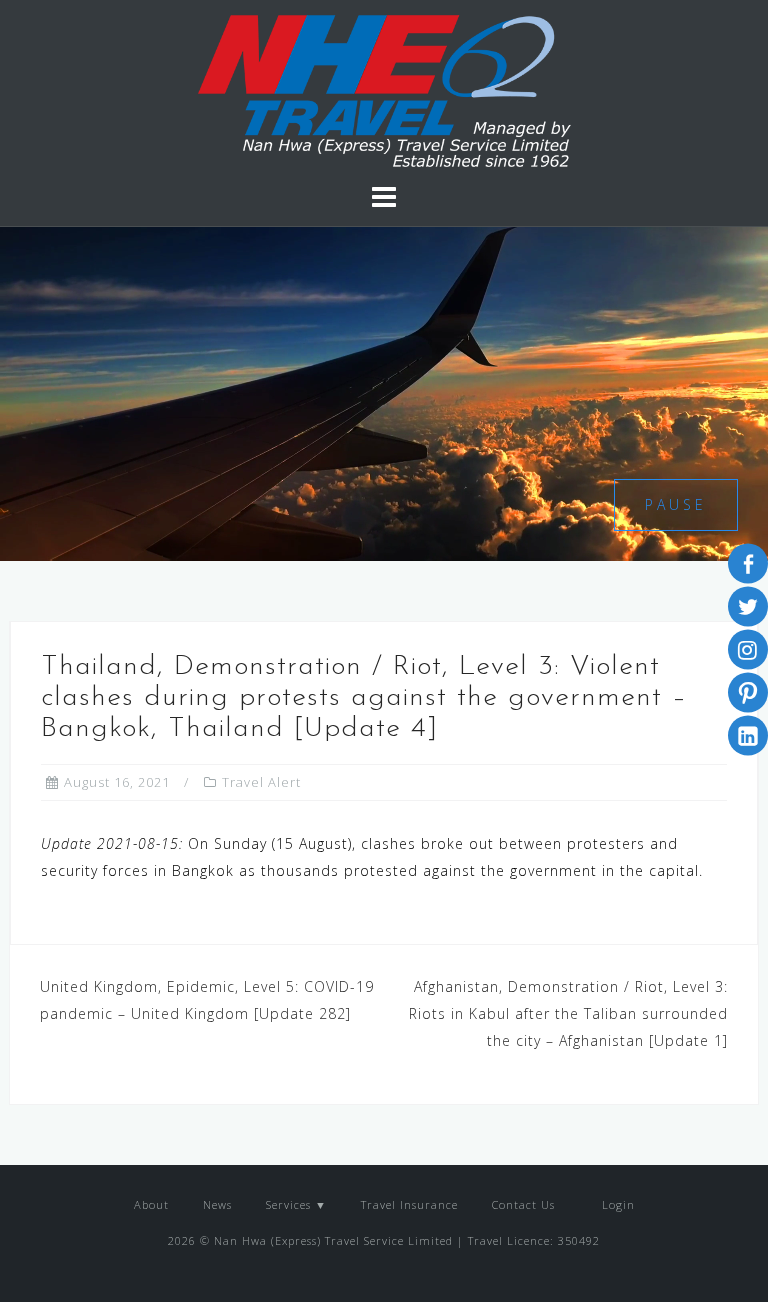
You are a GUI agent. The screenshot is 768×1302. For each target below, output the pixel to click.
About (151, 1204)
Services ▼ (296, 1204)
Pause (676, 504)
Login (616, 1204)
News (217, 1204)
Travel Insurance (409, 1204)
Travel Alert (261, 782)
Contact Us (523, 1204)
